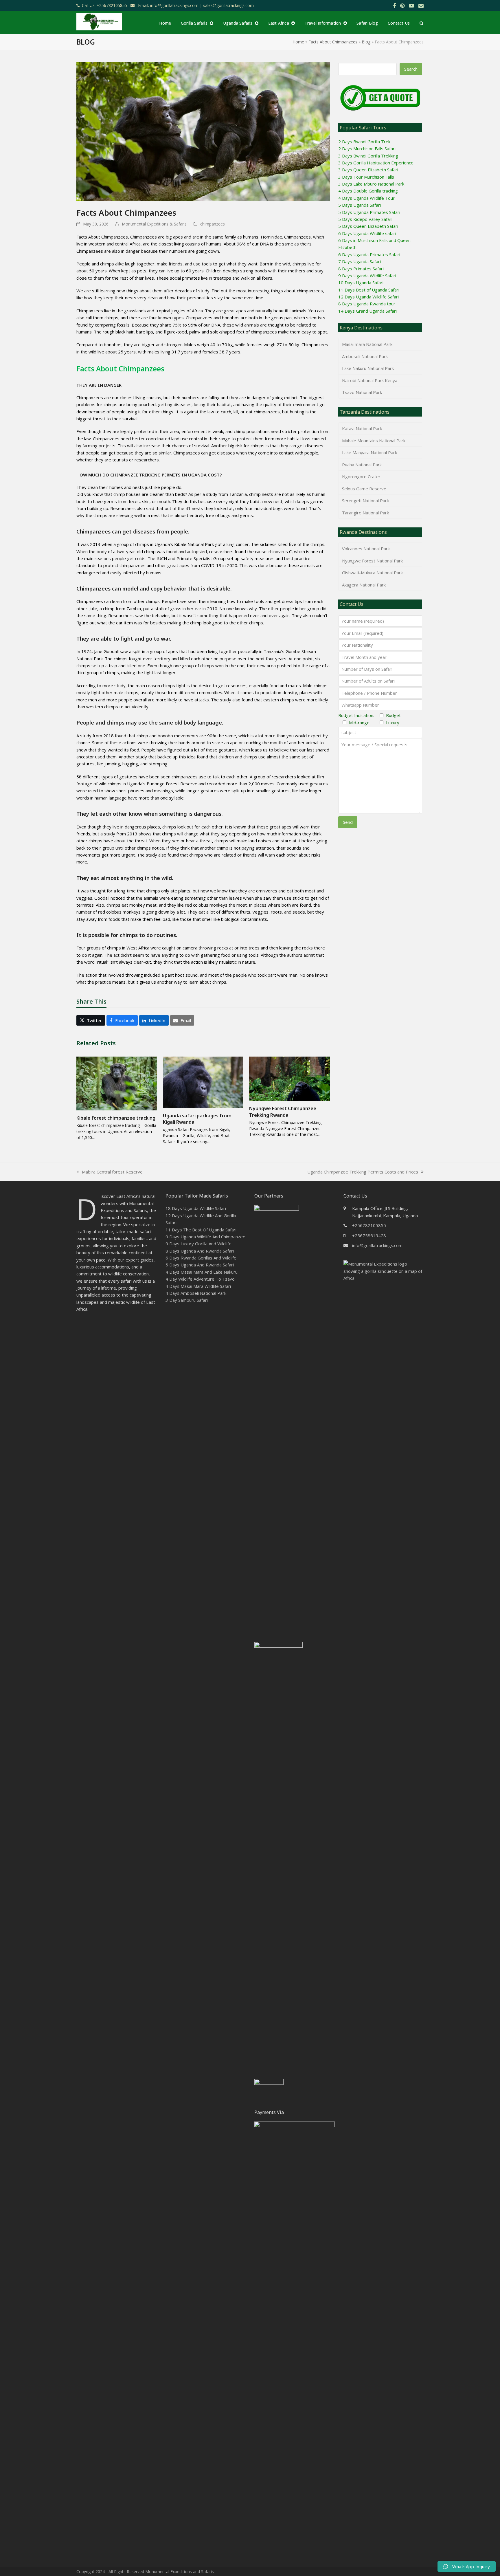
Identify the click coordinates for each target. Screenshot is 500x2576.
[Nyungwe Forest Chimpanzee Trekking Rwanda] (289, 1078)
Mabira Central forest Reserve (110, 1172)
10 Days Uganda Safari (361, 283)
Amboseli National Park (365, 356)
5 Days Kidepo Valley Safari (365, 219)
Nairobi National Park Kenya (370, 380)
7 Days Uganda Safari (360, 261)
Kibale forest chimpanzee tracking (116, 1118)
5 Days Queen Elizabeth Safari (368, 226)
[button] (421, 23)
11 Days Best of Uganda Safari (369, 290)
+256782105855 (369, 1225)
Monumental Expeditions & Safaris (154, 224)
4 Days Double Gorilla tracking (368, 191)
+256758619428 (369, 1235)
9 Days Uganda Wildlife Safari (367, 276)
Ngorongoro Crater (361, 476)
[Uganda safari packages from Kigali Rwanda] (203, 1082)
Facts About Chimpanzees (333, 42)
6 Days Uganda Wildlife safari (367, 233)
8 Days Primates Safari (361, 269)
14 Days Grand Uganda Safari (367, 311)
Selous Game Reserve (364, 489)
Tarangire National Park (365, 513)
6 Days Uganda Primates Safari (369, 254)
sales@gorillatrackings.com (228, 5)
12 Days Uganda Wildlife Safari (368, 297)
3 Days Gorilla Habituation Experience (376, 163)
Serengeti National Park (365, 500)
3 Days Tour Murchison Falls (366, 177)
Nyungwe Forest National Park (372, 561)
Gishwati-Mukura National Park (372, 573)
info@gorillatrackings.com (377, 1245)
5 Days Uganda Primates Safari (369, 212)
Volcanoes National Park (366, 549)
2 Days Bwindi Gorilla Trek (364, 142)
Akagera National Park (364, 585)
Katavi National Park (362, 428)
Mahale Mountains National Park (374, 441)
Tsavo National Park (362, 392)
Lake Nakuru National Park (368, 368)
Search (411, 69)
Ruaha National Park (362, 465)
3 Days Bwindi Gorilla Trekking (368, 156)
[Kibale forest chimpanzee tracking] (117, 1083)
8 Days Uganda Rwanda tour (367, 304)
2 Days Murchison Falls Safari (367, 148)
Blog (366, 42)
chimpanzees (213, 224)
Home (298, 42)
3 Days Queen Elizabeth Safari (368, 170)
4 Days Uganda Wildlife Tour (366, 198)
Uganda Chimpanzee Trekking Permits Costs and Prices (363, 1172)
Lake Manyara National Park (370, 452)
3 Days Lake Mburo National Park (371, 184)
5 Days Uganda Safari (360, 205)
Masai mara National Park (367, 344)
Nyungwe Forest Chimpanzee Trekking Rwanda (283, 1112)
